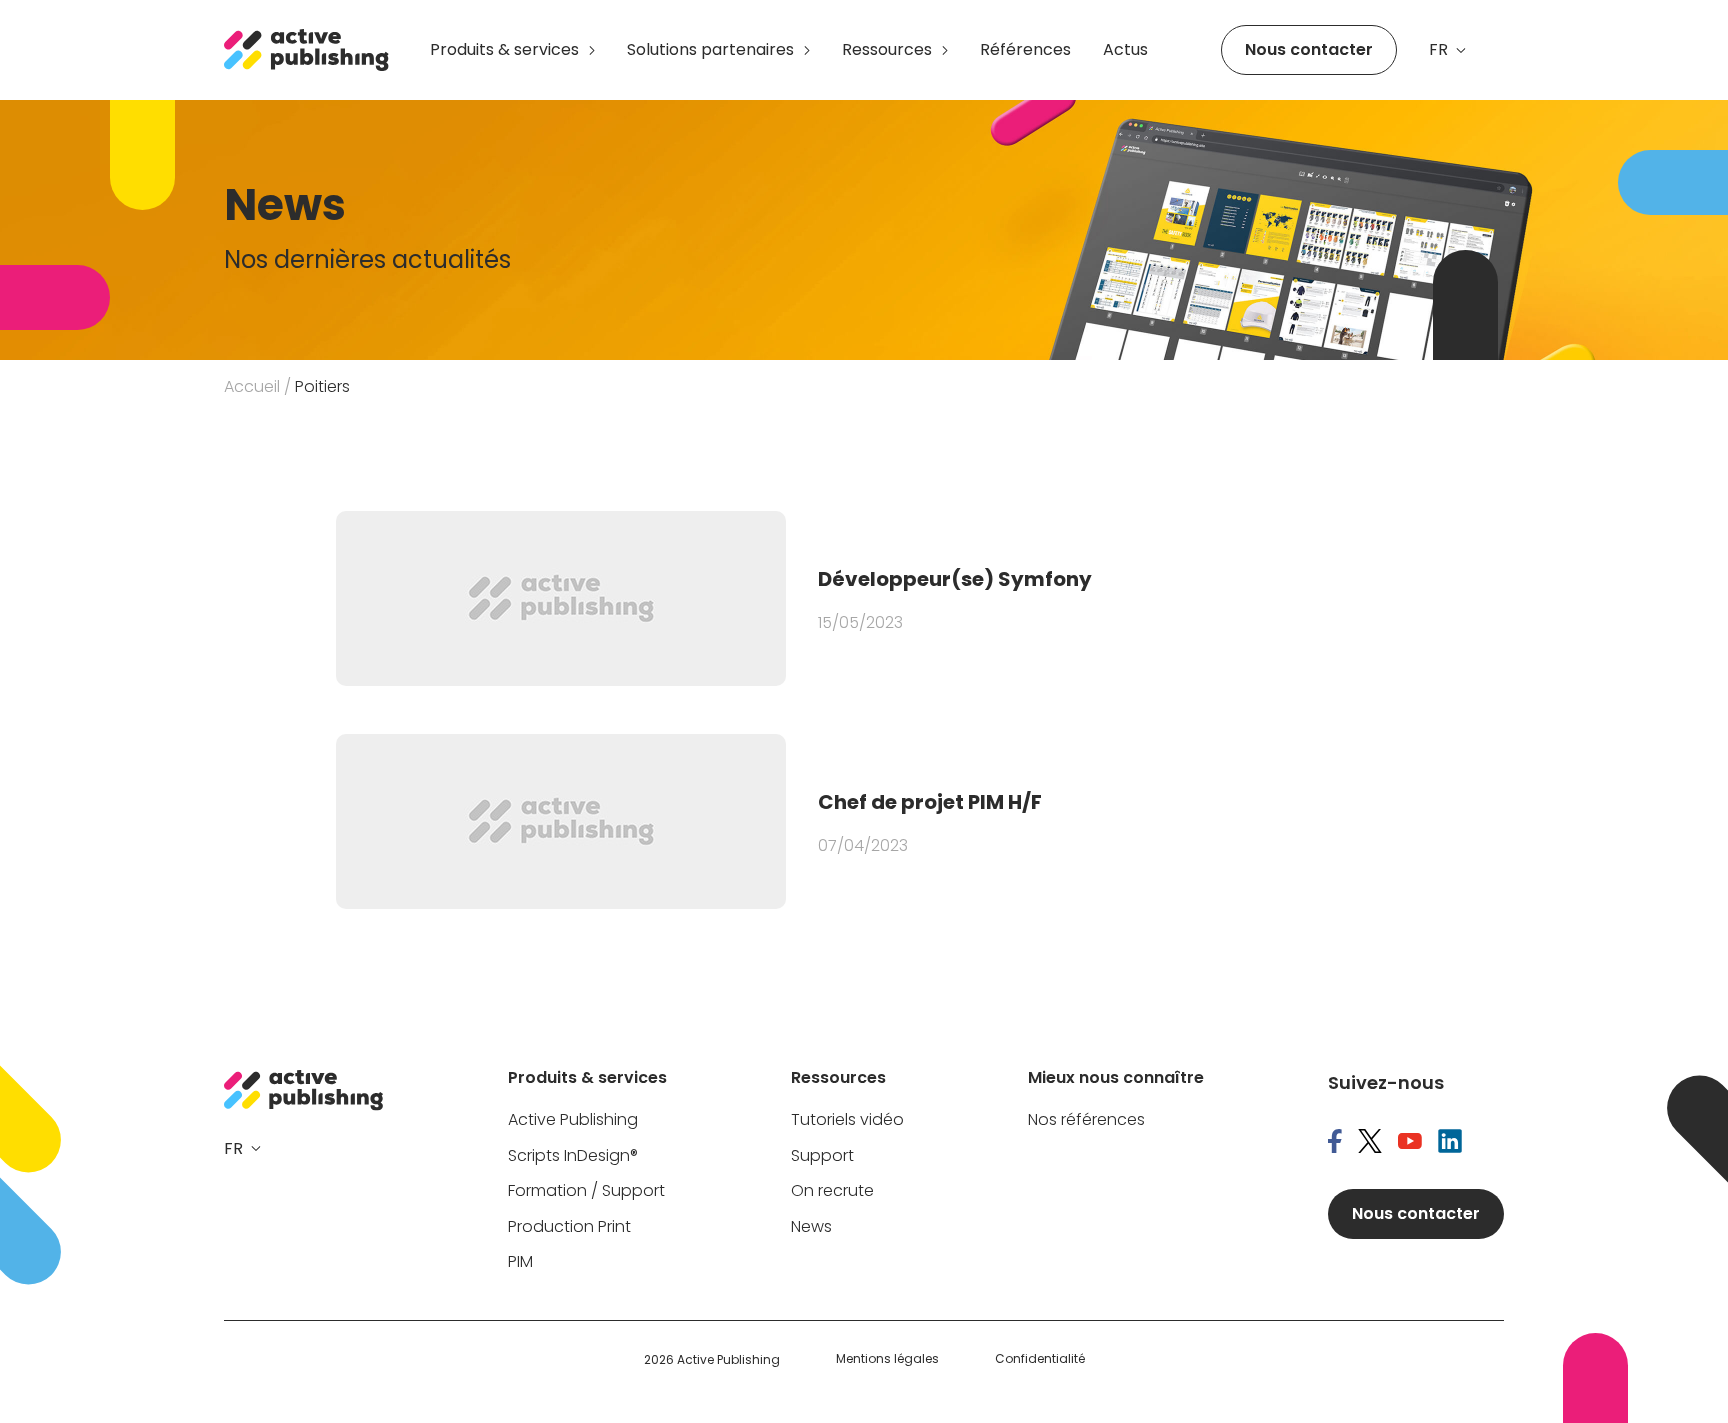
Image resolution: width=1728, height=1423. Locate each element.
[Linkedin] (1450, 1143)
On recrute (832, 1191)
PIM (520, 1262)
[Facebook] (1335, 1143)
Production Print (569, 1227)
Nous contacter (1309, 49)
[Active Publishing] (307, 50)
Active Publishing (573, 1120)
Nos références (1086, 1120)
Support (822, 1156)
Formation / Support (586, 1191)
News (811, 1227)
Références (1025, 49)
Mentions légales (887, 1359)
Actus (1125, 49)
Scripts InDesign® (573, 1156)
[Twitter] (1370, 1143)
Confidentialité (1040, 1359)
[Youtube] (1410, 1143)
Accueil (252, 386)
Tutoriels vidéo (847, 1120)
